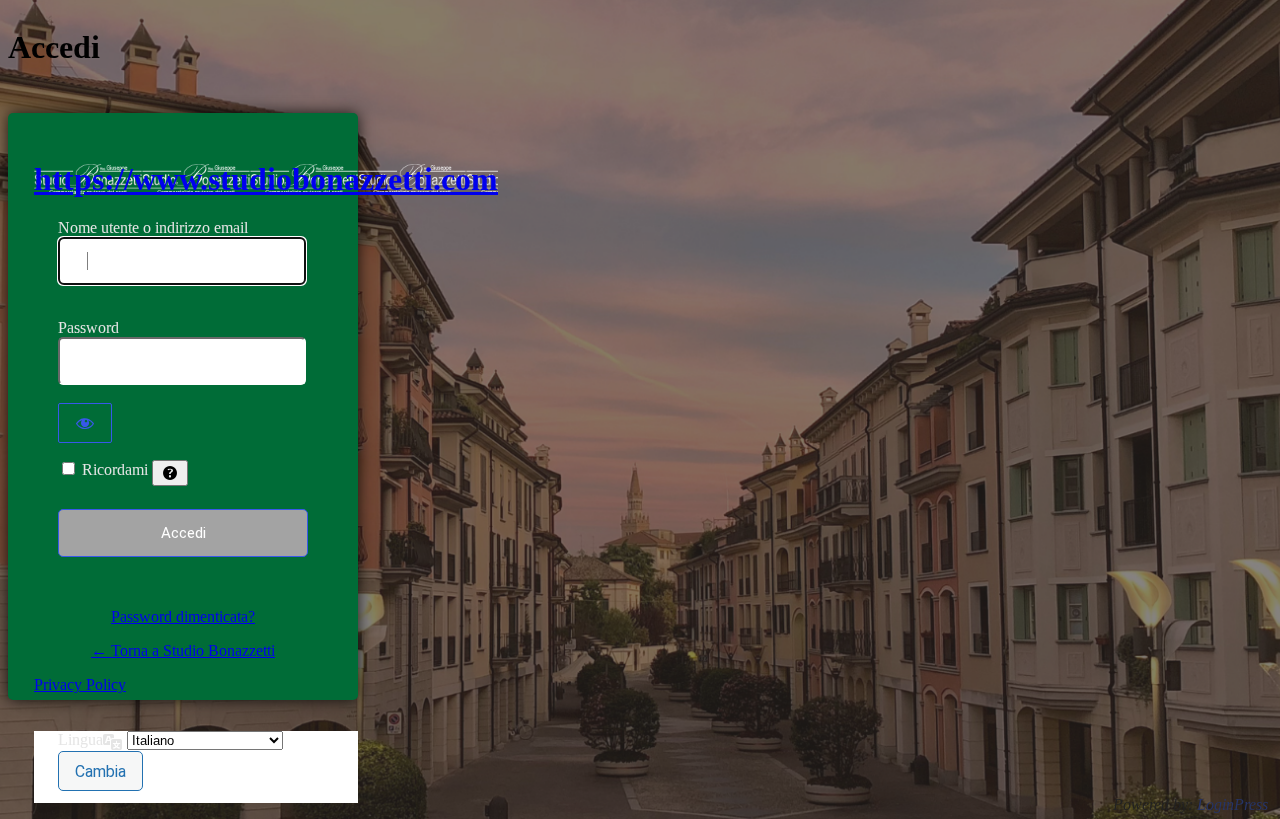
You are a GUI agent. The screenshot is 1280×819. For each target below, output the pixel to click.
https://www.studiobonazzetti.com (266, 179)
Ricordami (115, 469)
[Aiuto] (170, 473)
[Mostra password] (85, 423)
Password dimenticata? (183, 616)
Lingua (80, 739)
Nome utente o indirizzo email (153, 227)
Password (88, 327)
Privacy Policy (80, 684)
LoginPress (1232, 804)
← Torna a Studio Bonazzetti (183, 650)
